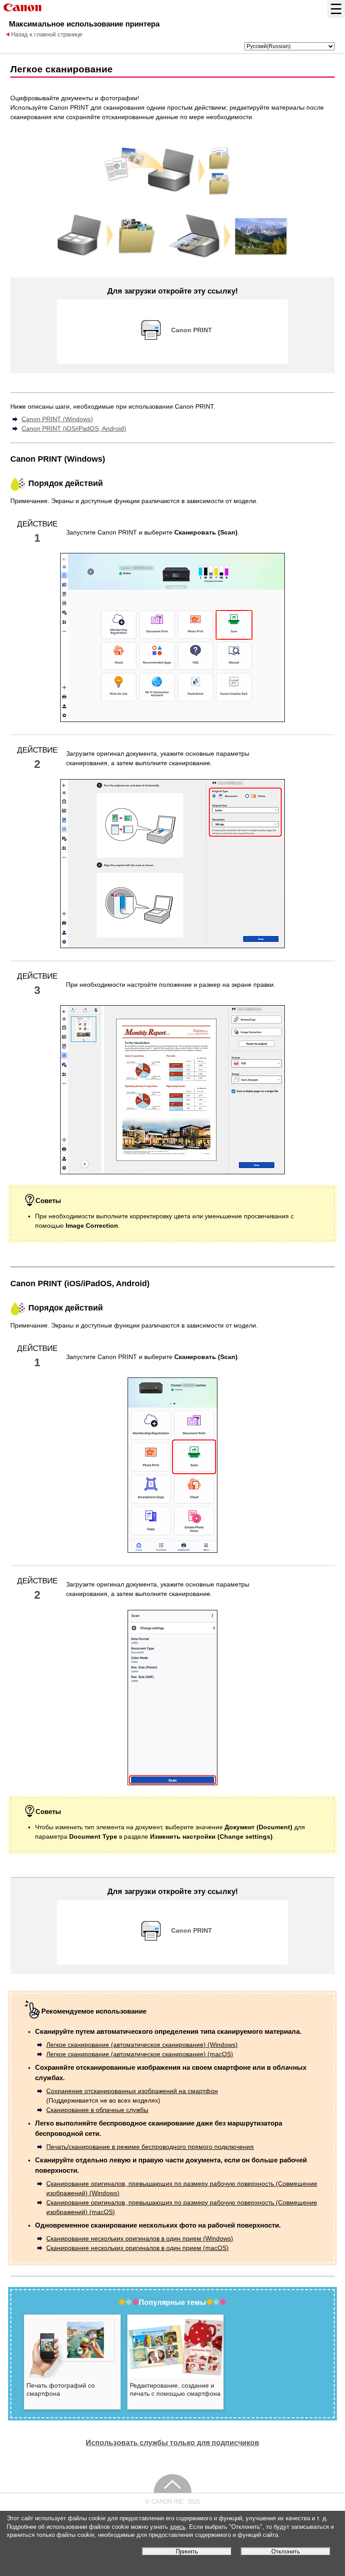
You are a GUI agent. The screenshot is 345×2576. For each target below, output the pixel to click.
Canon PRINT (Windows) (57, 419)
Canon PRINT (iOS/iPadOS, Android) (74, 428)
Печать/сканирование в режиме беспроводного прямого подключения (150, 2147)
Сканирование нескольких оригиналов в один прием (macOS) (137, 2248)
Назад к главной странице (47, 35)
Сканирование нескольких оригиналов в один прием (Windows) (140, 2238)
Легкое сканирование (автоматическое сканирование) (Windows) (142, 2045)
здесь (178, 2527)
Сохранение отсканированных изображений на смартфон (132, 2091)
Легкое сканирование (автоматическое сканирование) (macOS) (140, 2054)
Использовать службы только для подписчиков (172, 2442)
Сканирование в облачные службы (97, 2110)
